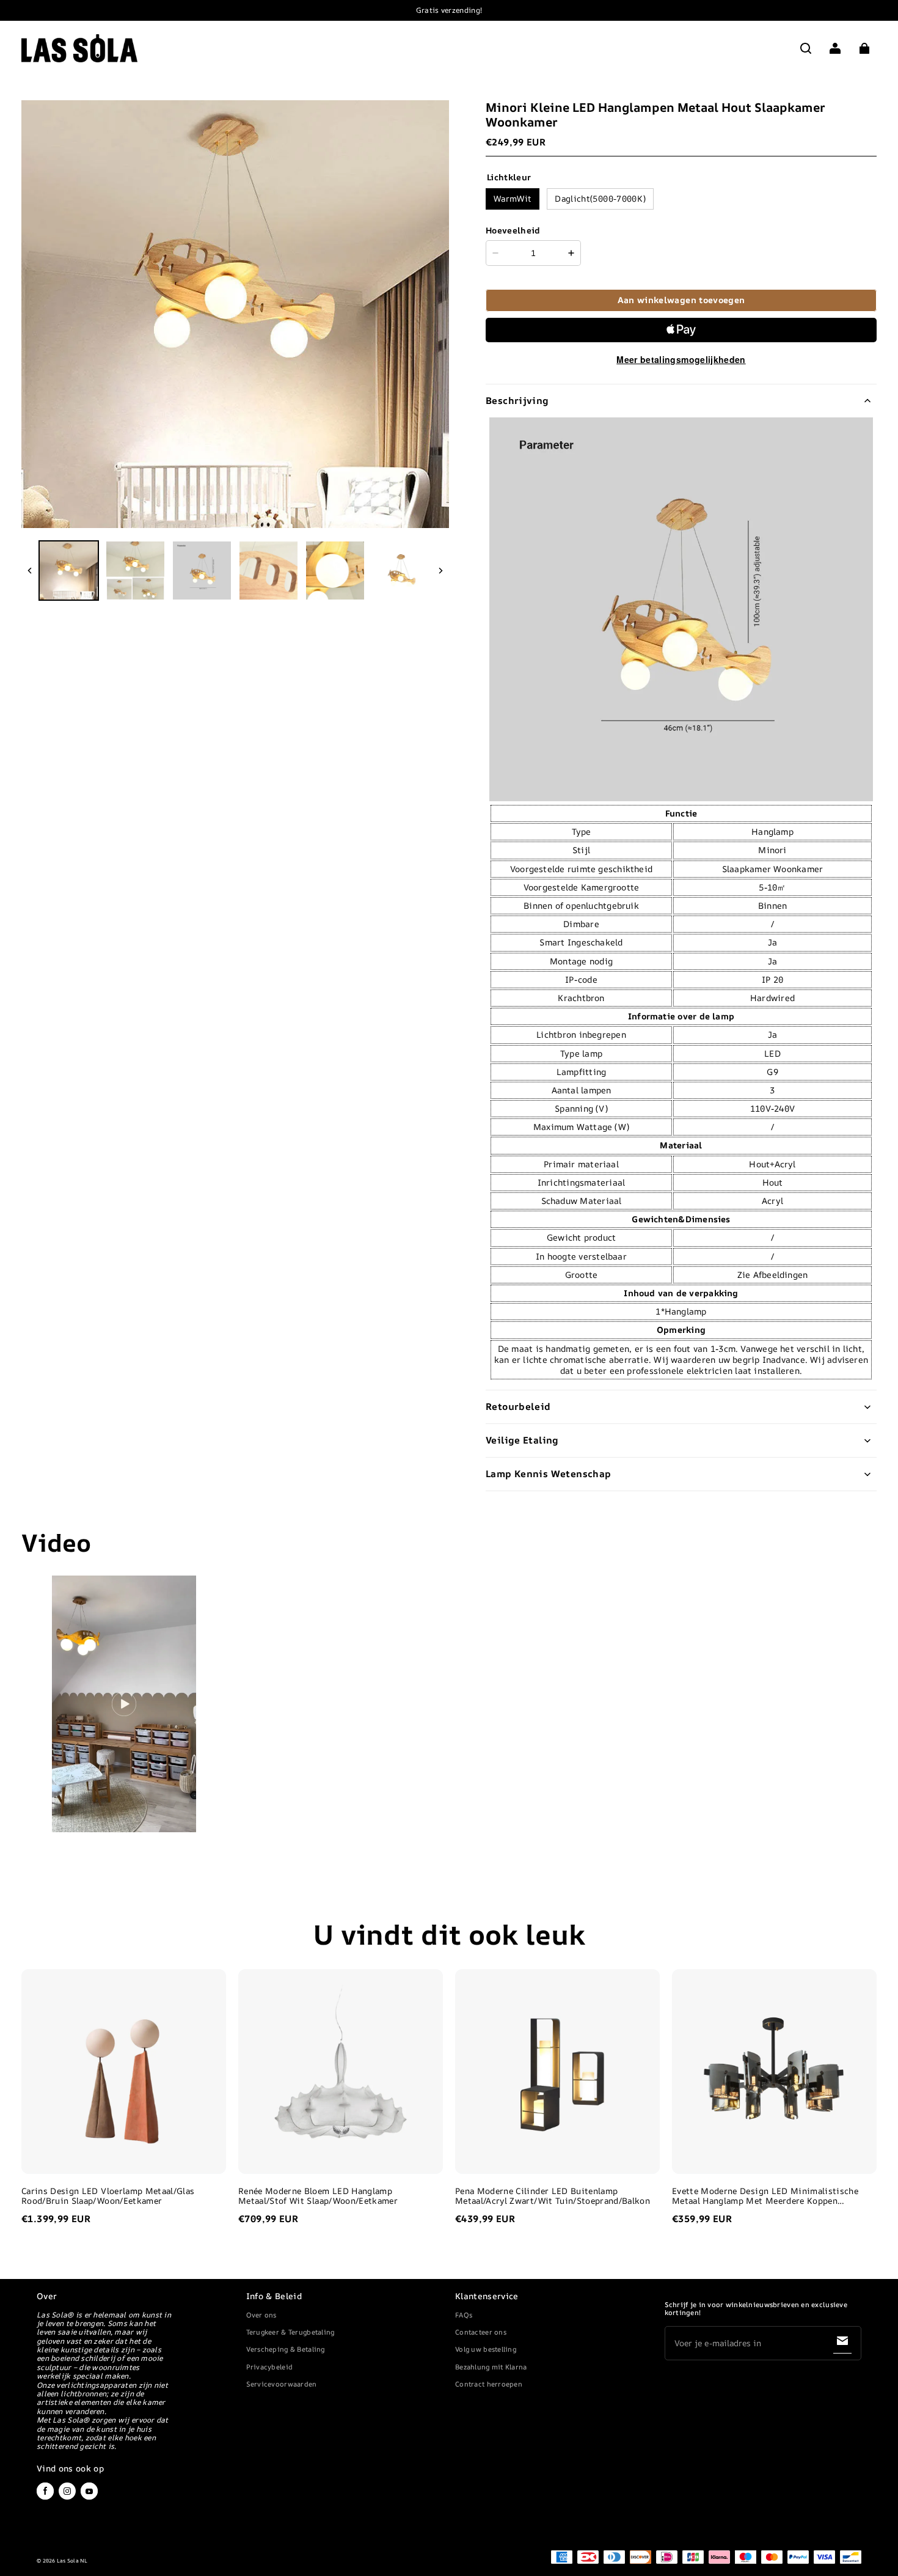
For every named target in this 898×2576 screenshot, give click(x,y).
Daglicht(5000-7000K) (600, 198)
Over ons (261, 2315)
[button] (806, 48)
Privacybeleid (270, 2367)
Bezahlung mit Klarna (491, 2367)
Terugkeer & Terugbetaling (290, 2332)
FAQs (464, 2315)
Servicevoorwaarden (282, 2384)
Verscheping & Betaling (286, 2349)
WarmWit (513, 198)
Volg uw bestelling (486, 2349)
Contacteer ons (481, 2332)
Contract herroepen (489, 2384)
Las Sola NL (72, 2561)
